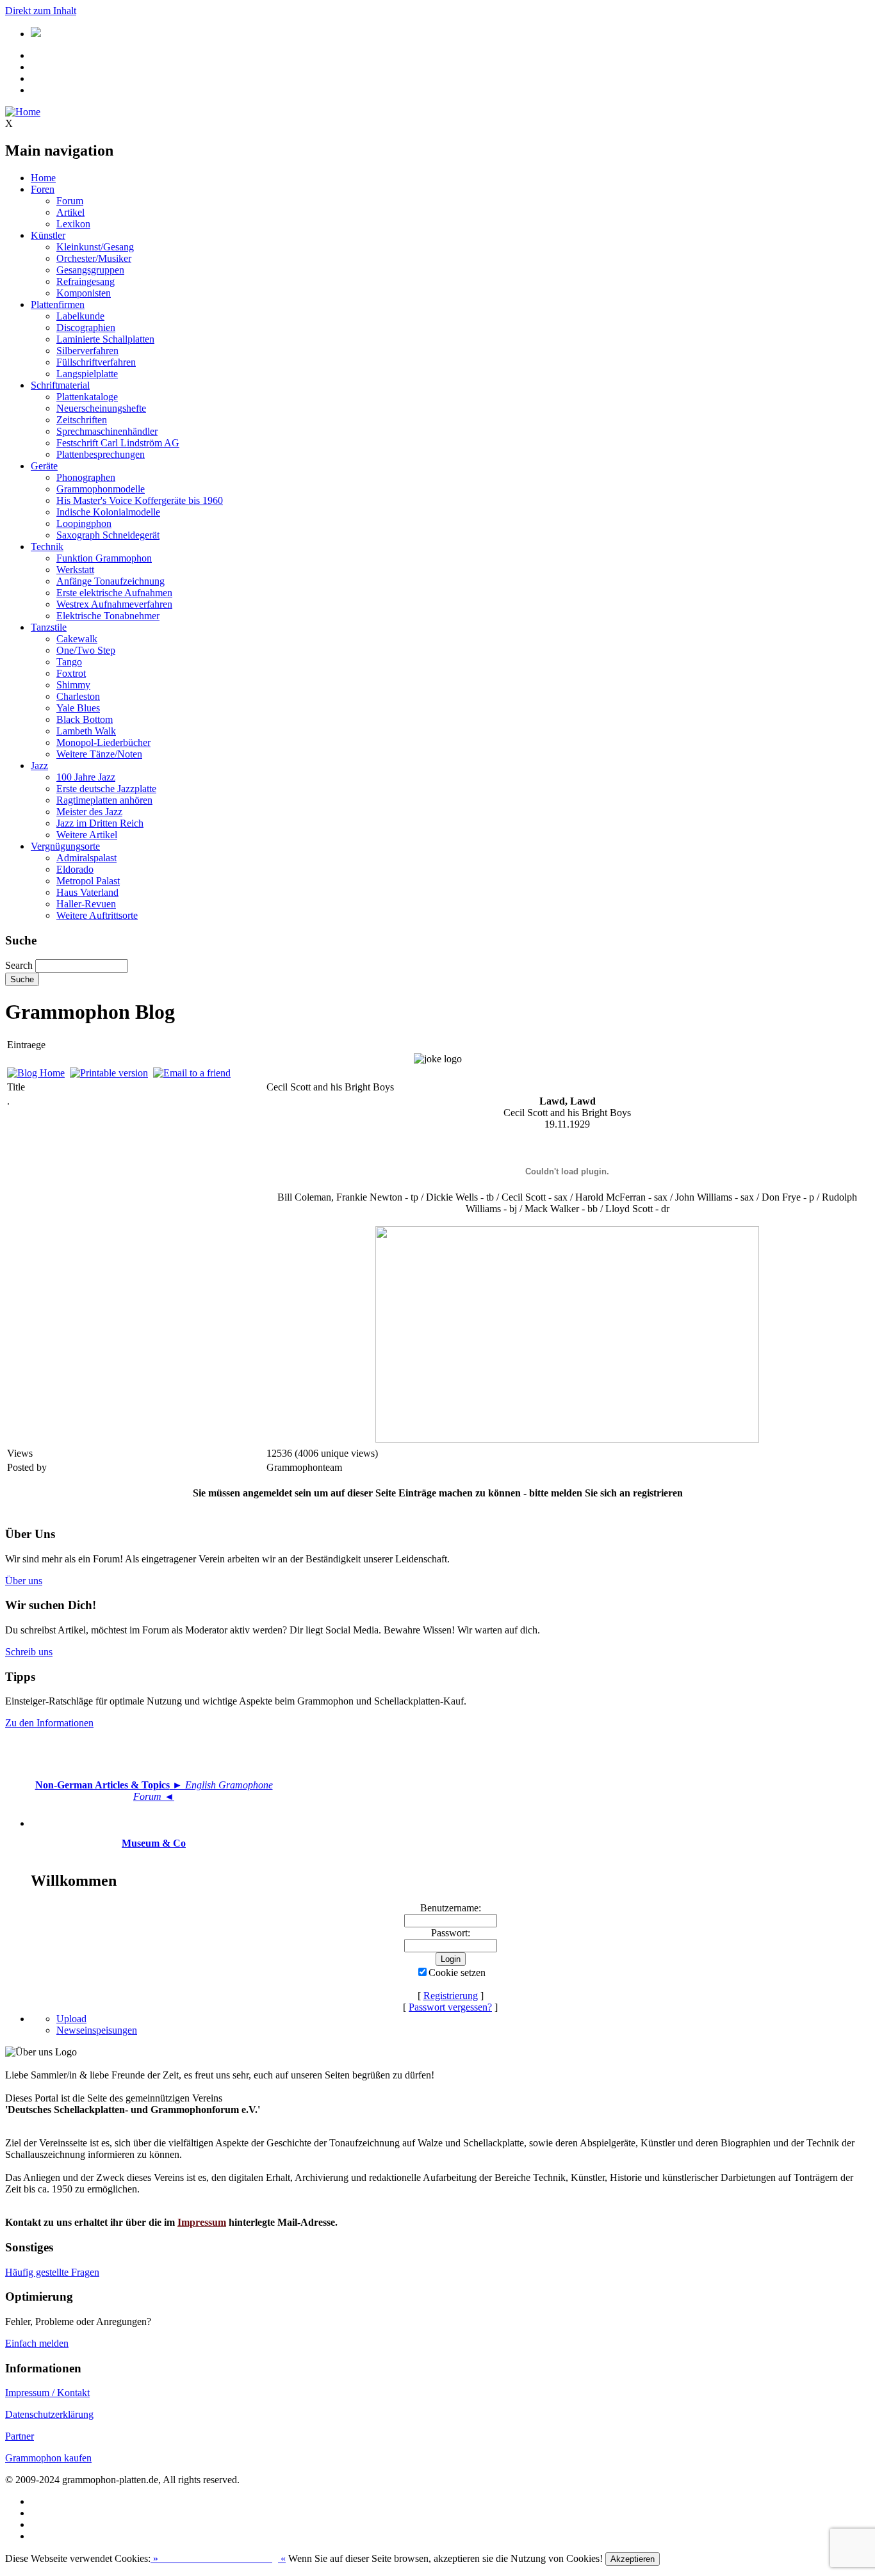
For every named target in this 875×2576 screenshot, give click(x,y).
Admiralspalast (86, 858)
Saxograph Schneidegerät (108, 535)
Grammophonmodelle (101, 489)
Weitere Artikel (87, 835)
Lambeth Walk (86, 731)
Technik (47, 547)
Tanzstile (49, 627)
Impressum (202, 2222)
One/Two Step (86, 650)
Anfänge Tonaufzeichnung (110, 581)
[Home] (23, 112)
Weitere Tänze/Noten (99, 754)
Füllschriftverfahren (96, 362)
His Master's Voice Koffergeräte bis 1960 (140, 500)
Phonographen (86, 477)
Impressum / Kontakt (47, 2393)
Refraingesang (86, 281)
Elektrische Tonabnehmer (108, 616)
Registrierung (451, 1996)
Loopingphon (84, 523)
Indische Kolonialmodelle (108, 512)
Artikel (70, 212)
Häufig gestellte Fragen (52, 2272)
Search (19, 965)
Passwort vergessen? (450, 2007)
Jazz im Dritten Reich (100, 823)
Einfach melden (37, 2343)
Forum (70, 201)
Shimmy (73, 685)
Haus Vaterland (87, 892)
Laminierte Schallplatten (105, 339)
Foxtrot (71, 673)
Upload (71, 2019)
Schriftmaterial (60, 385)
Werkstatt (75, 570)
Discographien (86, 328)
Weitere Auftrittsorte (97, 915)
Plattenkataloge (87, 397)
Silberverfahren (87, 351)
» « (218, 2558)
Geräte (44, 466)
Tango (69, 662)
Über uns (24, 1581)
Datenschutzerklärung (49, 2414)
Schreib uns (29, 1652)
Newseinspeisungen (97, 2030)
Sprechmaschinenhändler (107, 431)
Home (43, 178)
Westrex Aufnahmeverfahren (114, 604)
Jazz (39, 766)
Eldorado (75, 869)
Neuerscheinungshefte (101, 408)
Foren (43, 189)
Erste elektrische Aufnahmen (114, 593)
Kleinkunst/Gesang (95, 247)
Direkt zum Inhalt (41, 11)
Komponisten (84, 293)
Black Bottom (85, 719)
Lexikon (73, 224)
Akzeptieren (633, 2559)
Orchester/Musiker (94, 258)
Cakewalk (77, 639)
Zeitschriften (82, 420)
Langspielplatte (87, 374)
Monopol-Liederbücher (103, 742)
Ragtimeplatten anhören (104, 800)
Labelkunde (80, 316)
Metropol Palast (88, 881)
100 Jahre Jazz (86, 777)
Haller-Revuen (86, 904)
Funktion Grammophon (104, 558)
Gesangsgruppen (90, 270)
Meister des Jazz (89, 812)
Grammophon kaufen (48, 2458)
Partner (20, 2436)
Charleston (78, 696)
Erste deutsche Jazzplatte (106, 789)
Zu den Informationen (49, 1723)
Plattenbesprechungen (101, 454)
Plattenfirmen (58, 304)
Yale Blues (78, 708)
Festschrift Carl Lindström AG (118, 443)
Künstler (48, 235)
